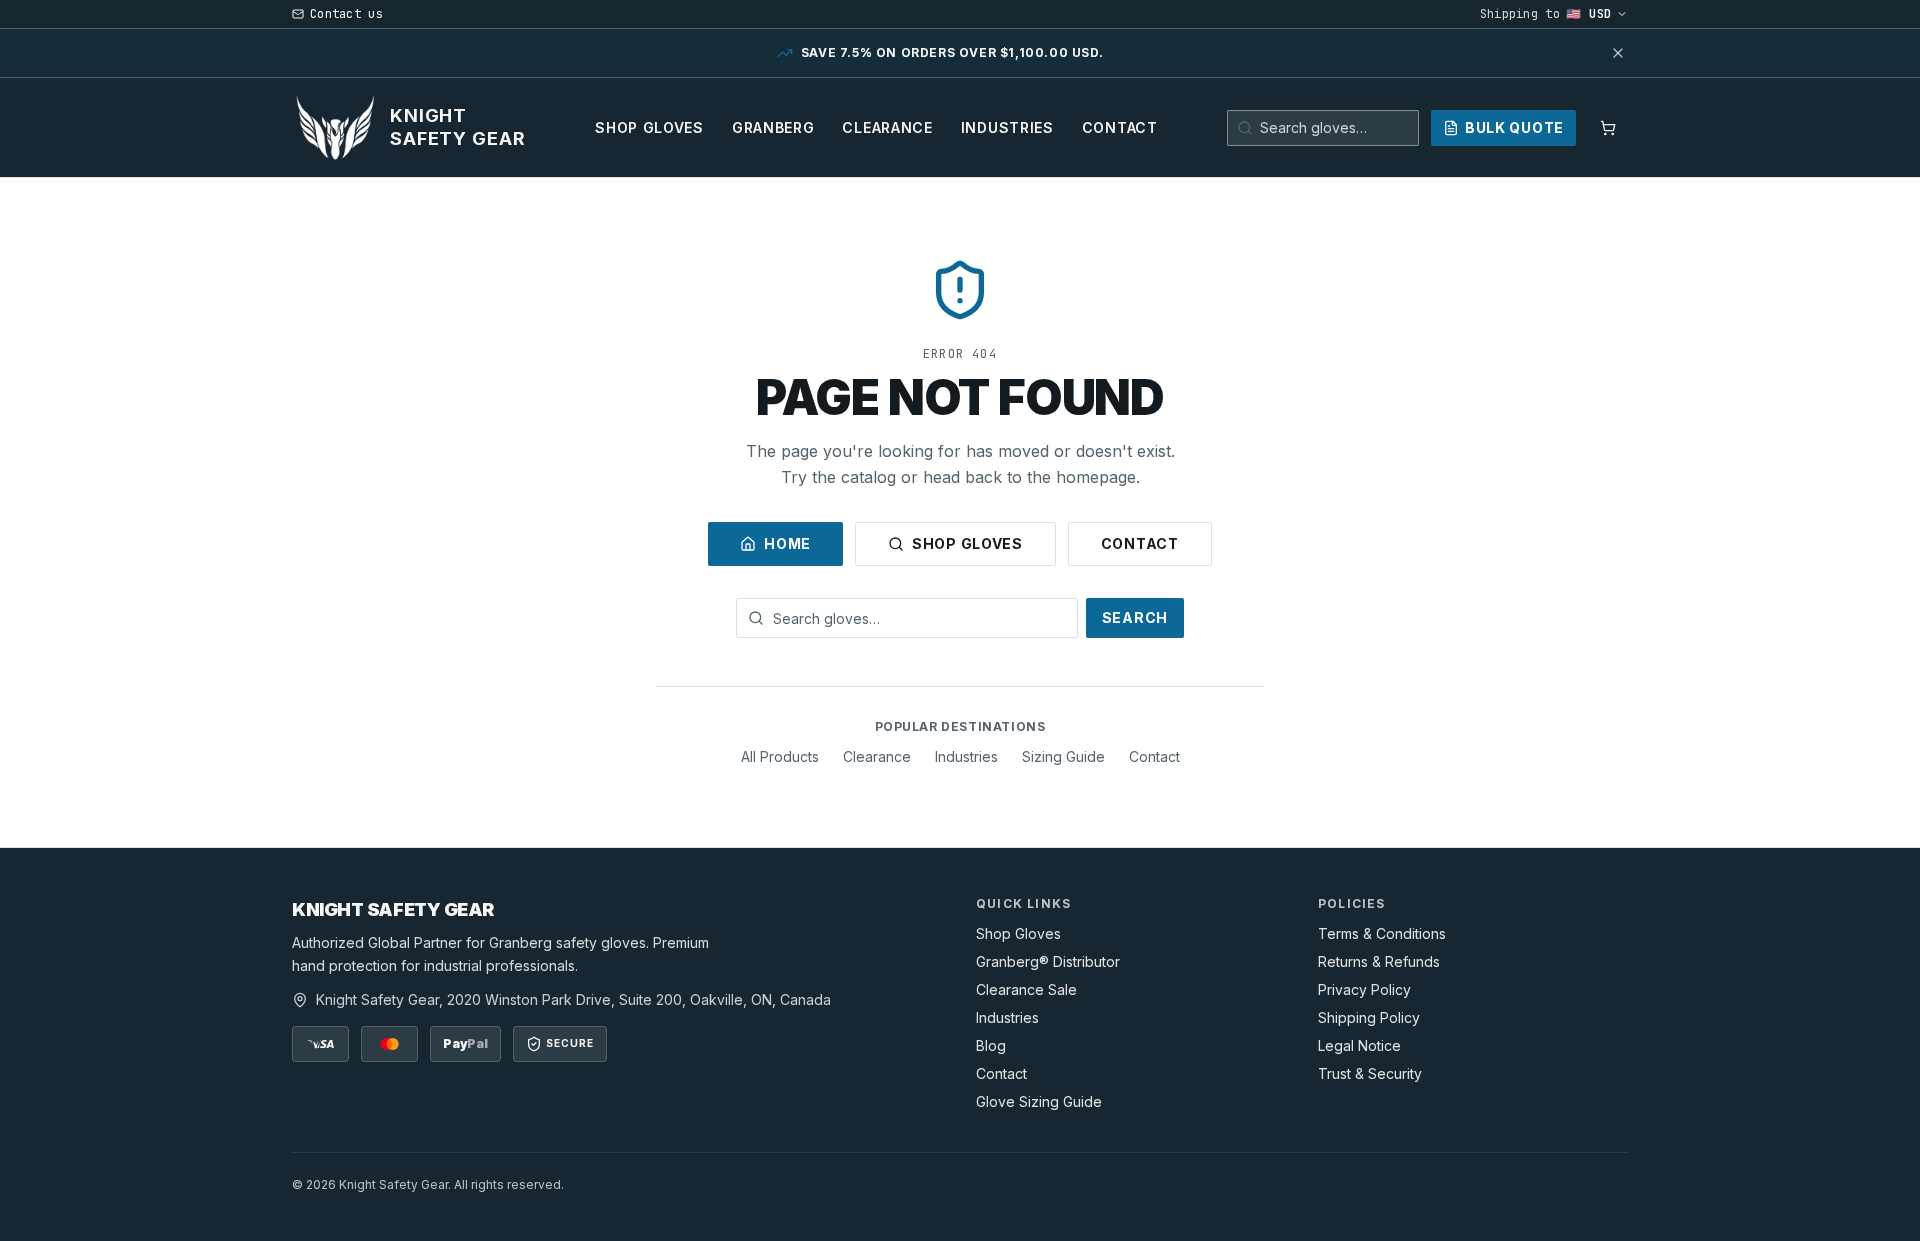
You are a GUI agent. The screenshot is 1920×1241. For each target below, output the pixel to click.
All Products (780, 756)
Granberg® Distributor (1048, 961)
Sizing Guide (1063, 756)
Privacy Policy (1364, 989)
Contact (1120, 127)
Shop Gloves (649, 127)
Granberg (773, 127)
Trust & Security (1370, 1073)
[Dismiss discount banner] (1618, 53)
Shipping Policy (1369, 1017)
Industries (1007, 127)
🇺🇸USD (1589, 14)
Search (1135, 617)
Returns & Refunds (1379, 961)
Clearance (887, 127)
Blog (991, 1045)
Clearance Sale (1026, 989)
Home (787, 543)
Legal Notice (1359, 1045)
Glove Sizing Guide (1039, 1101)
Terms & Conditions (1382, 933)
